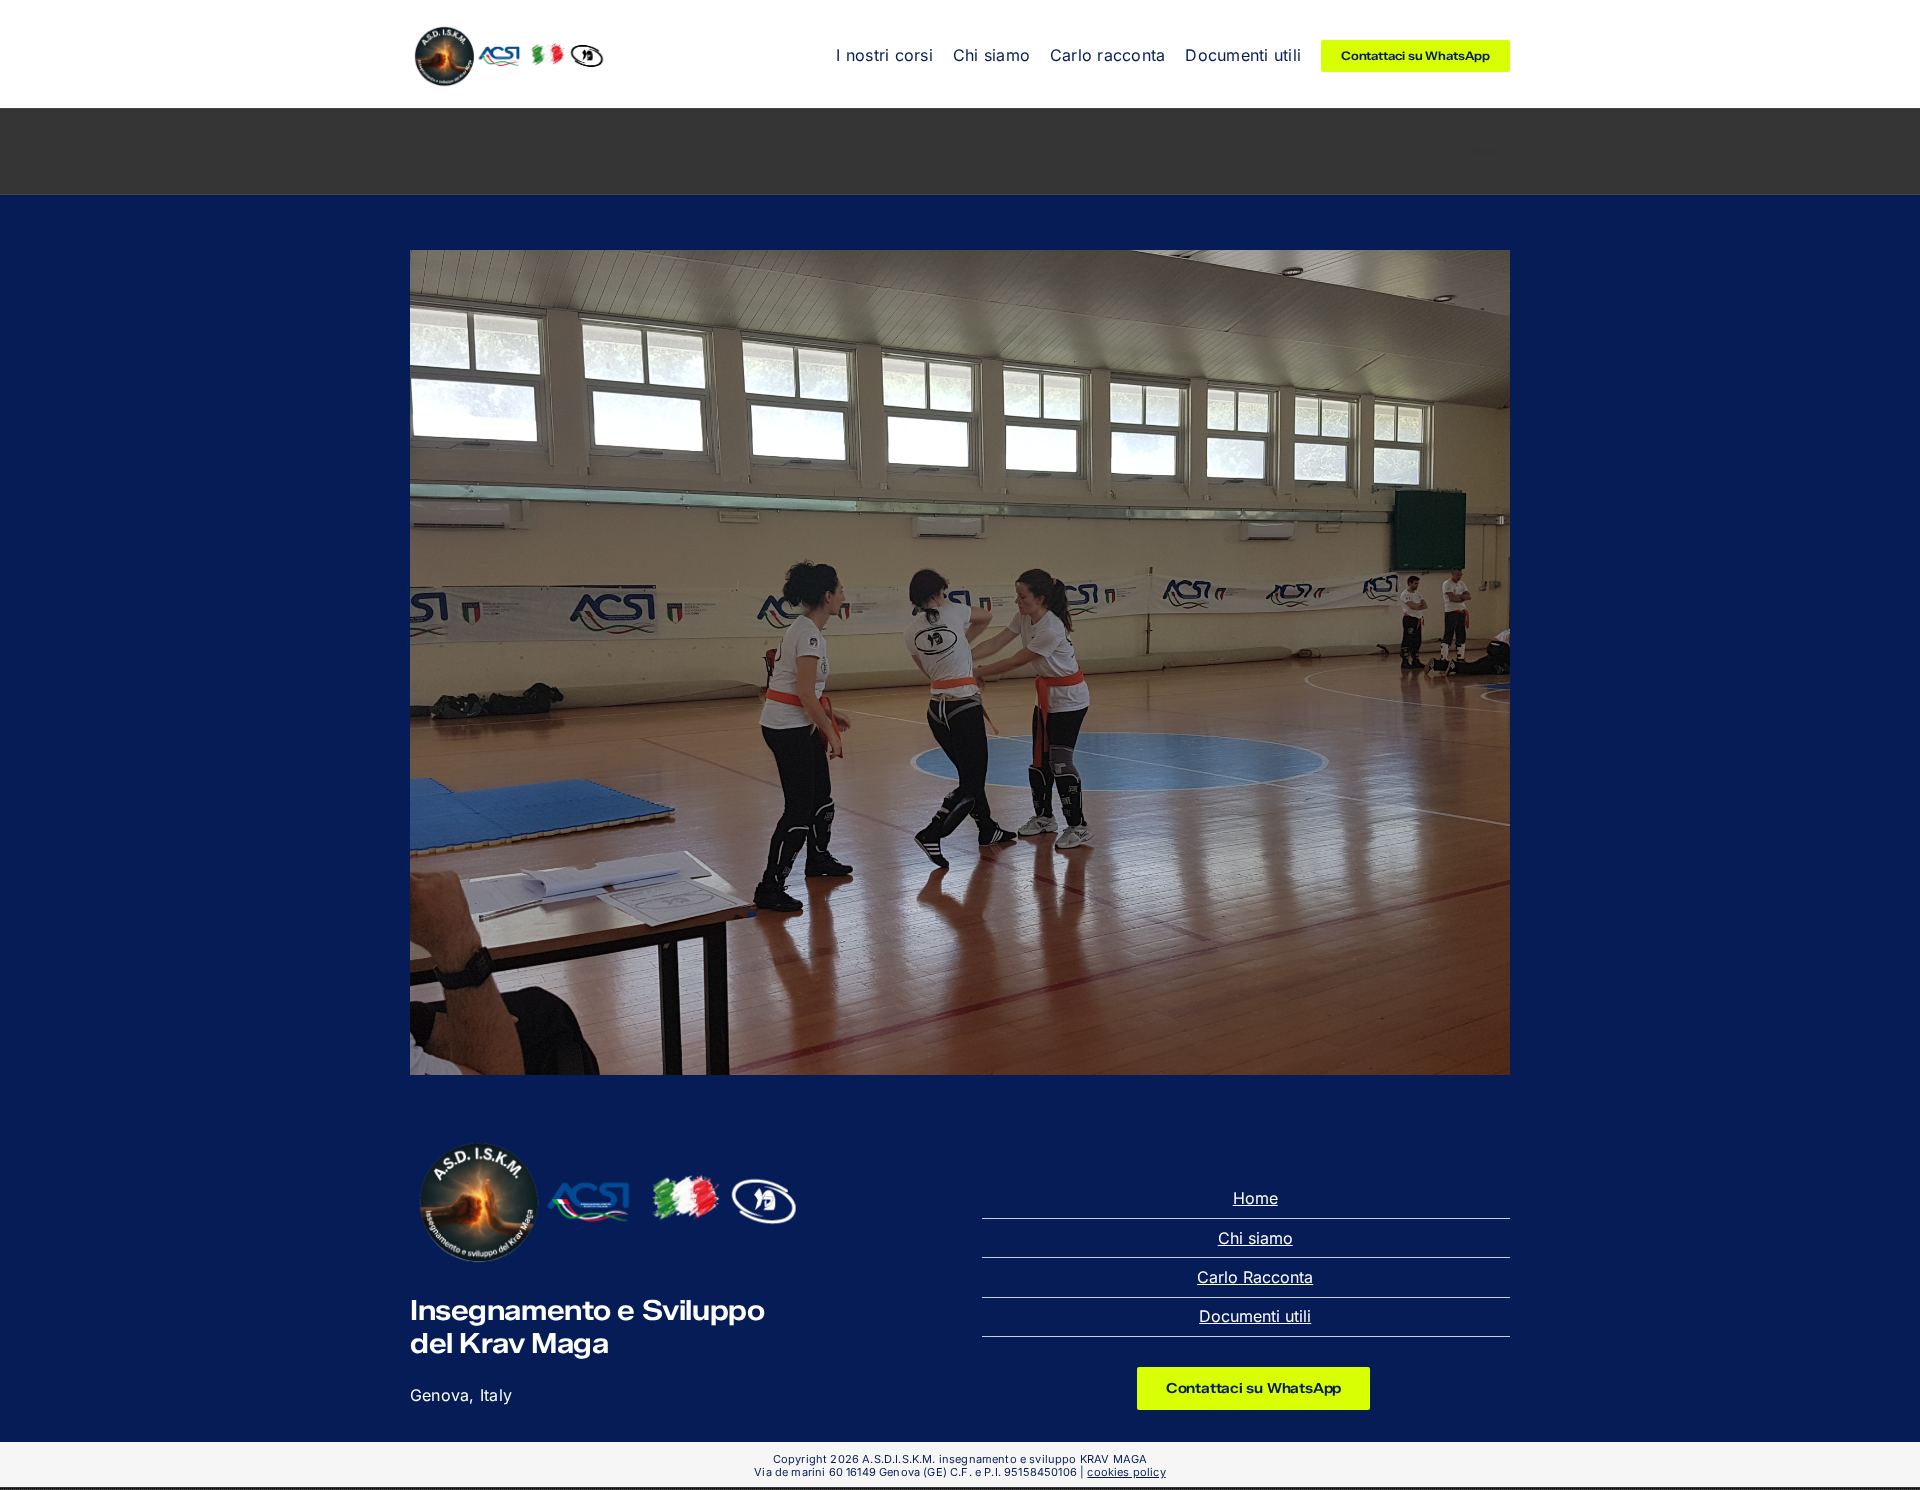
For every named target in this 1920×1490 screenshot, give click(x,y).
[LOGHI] (510, 29)
